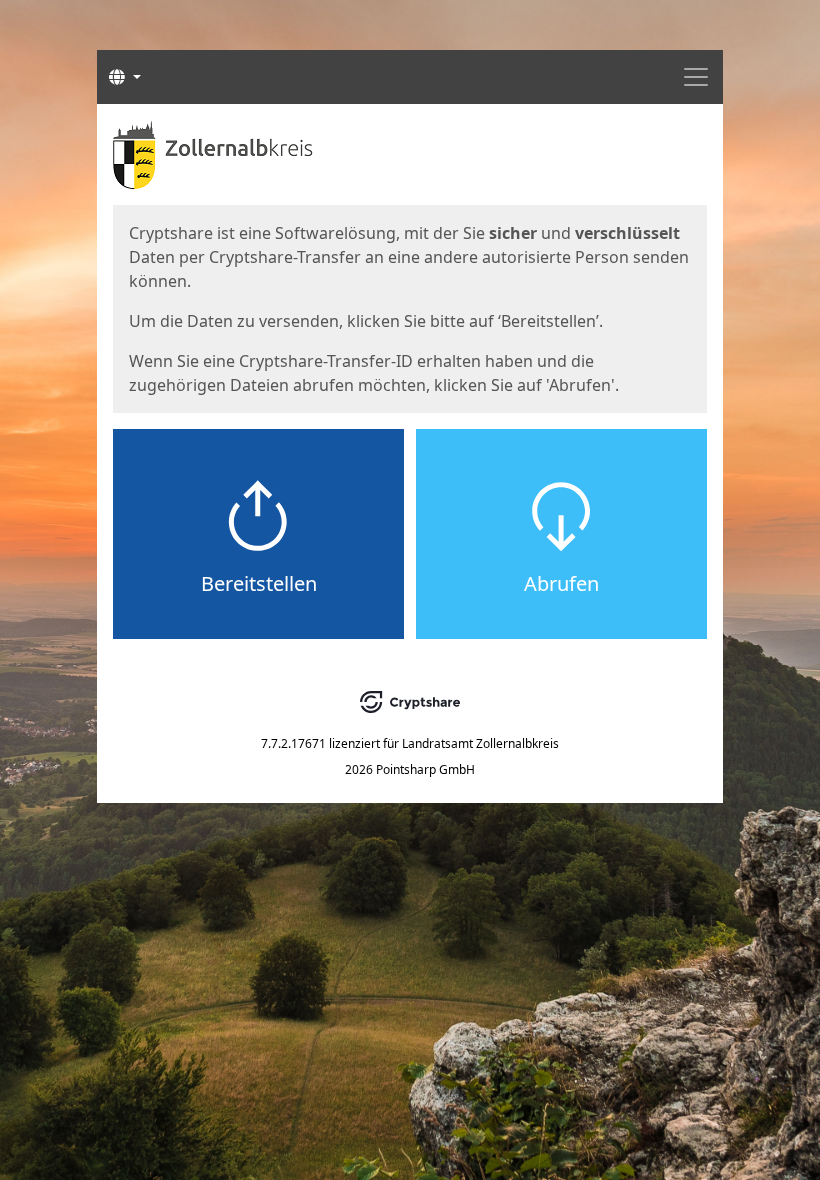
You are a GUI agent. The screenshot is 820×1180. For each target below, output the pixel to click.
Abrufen (561, 583)
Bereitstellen (259, 583)
